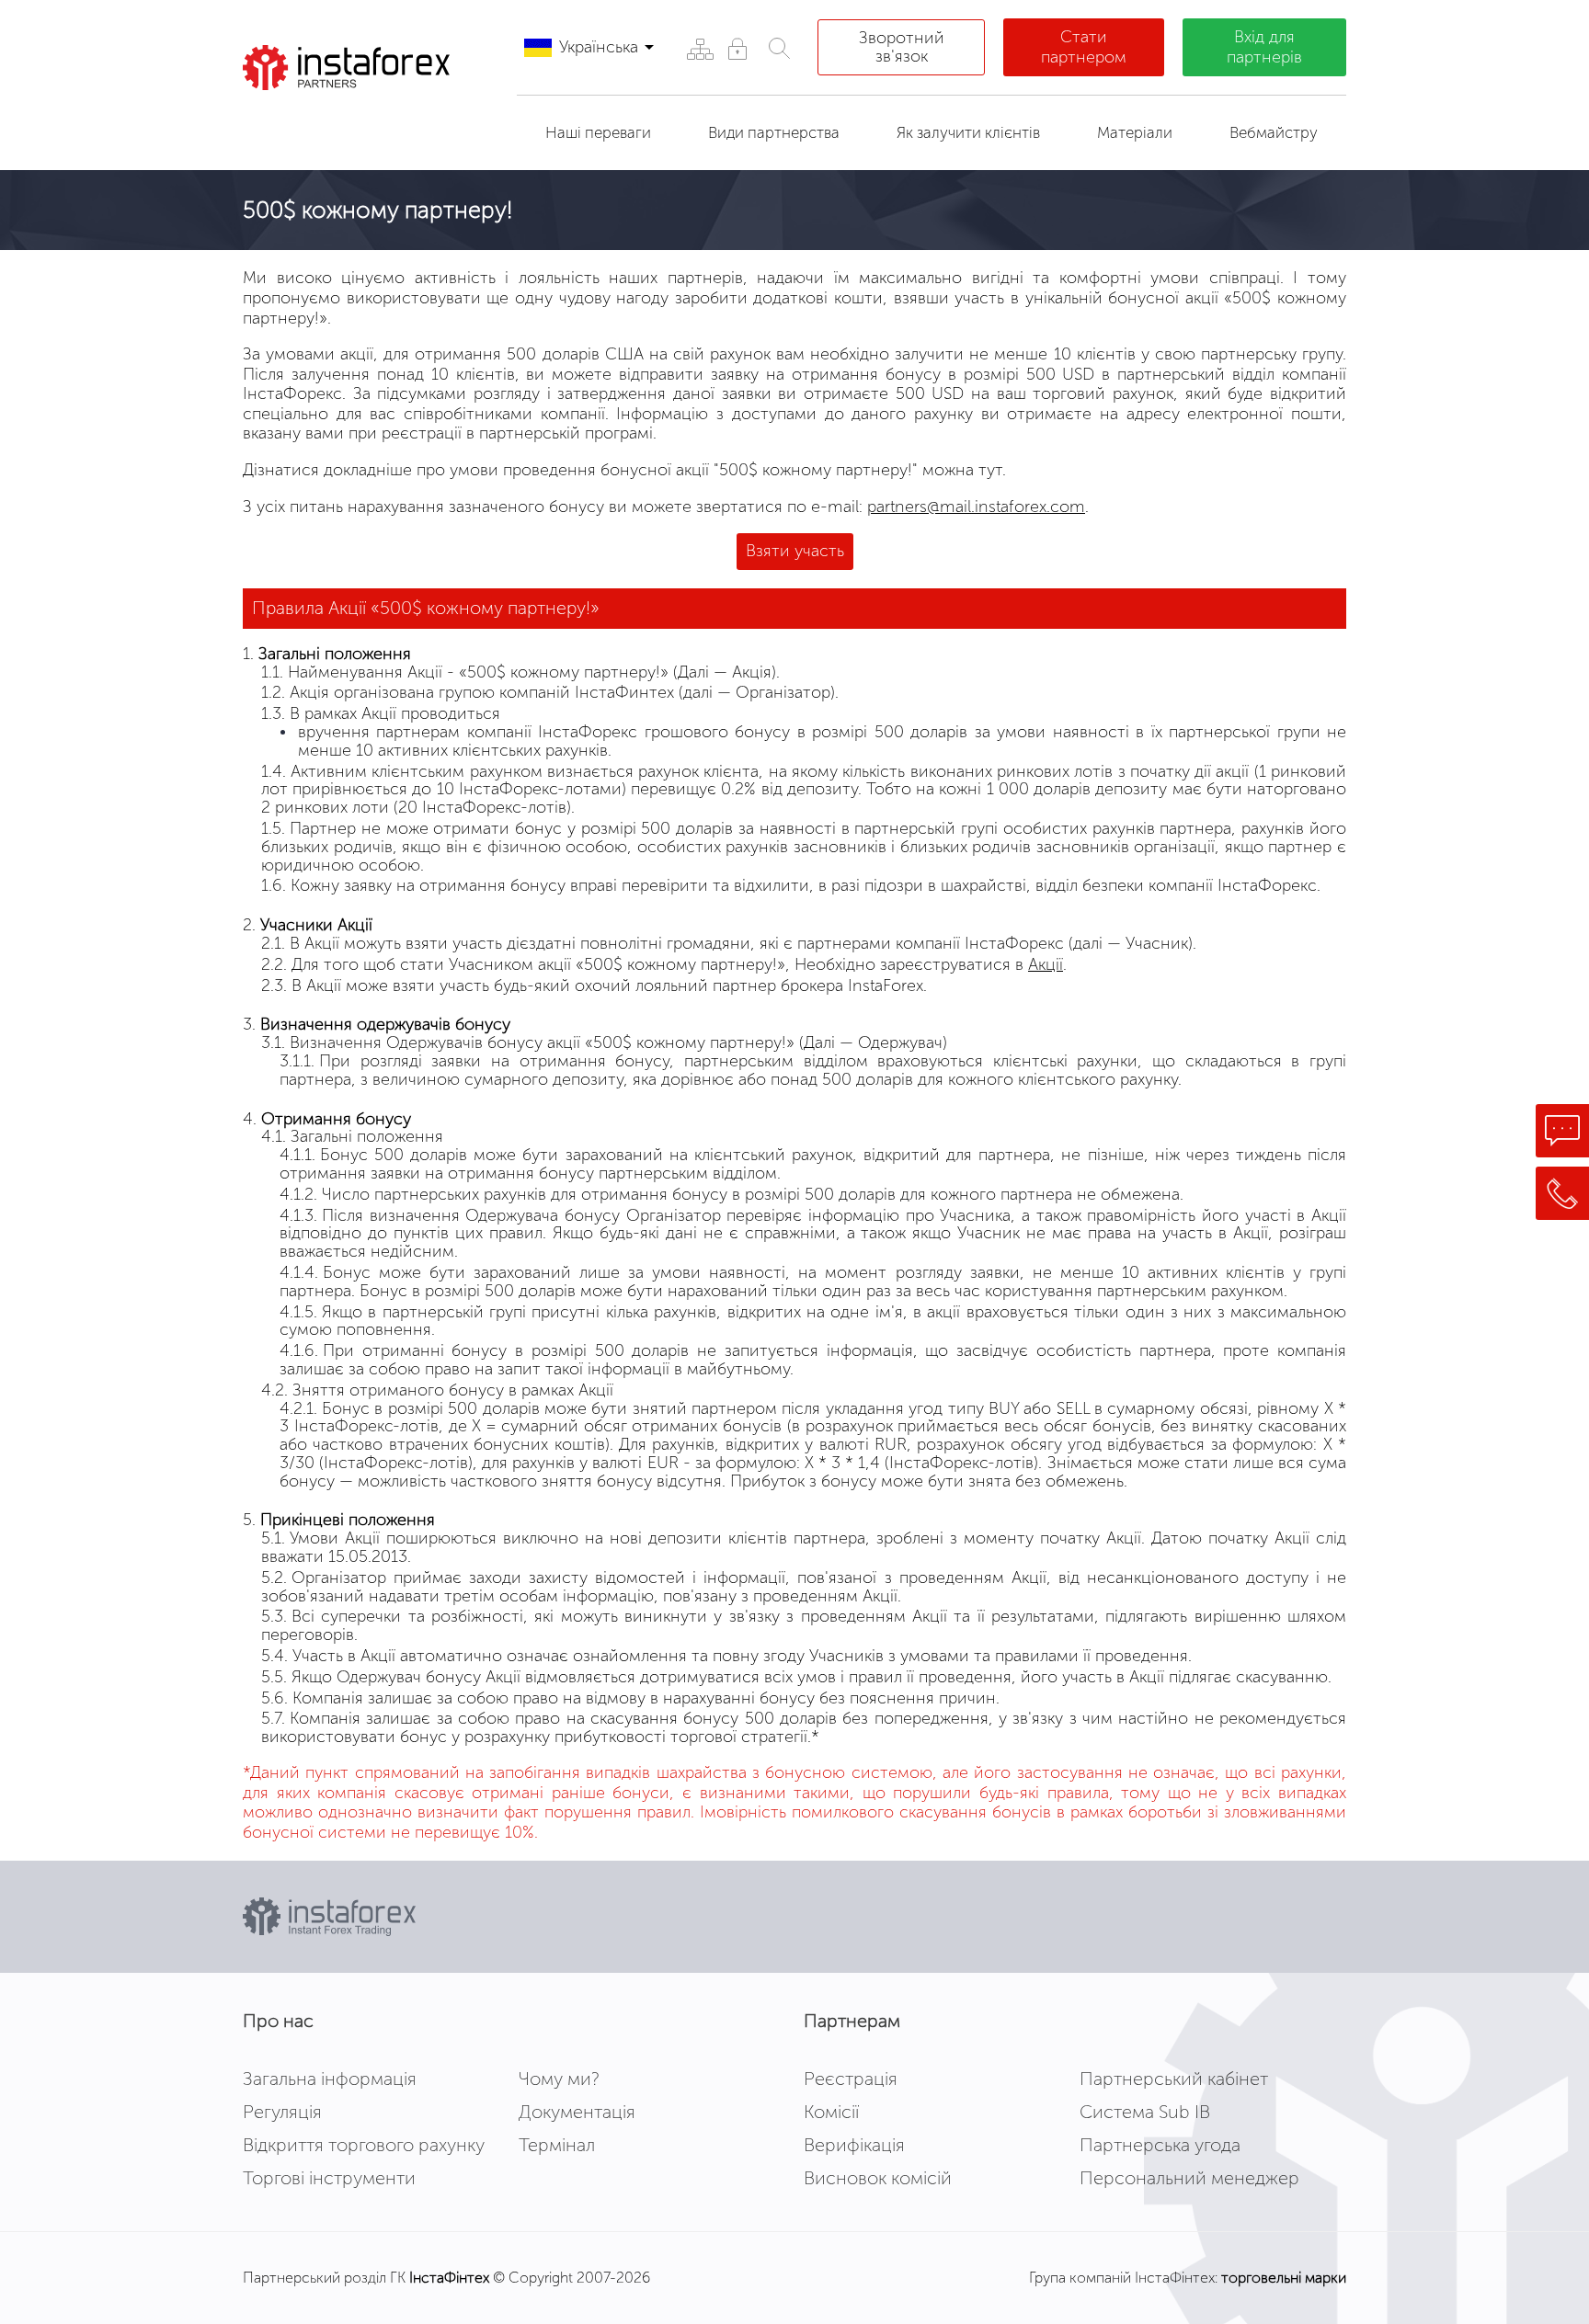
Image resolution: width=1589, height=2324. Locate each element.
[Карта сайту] (699, 48)
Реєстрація (851, 2079)
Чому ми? (559, 2079)
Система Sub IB (1145, 2112)
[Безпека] (737, 48)
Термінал (557, 2145)
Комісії (831, 2112)
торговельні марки (1284, 2278)
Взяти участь (795, 551)
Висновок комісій (878, 2178)
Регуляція (282, 2112)
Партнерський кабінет (1174, 2079)
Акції (1046, 964)
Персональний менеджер (1189, 2178)
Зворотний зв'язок (902, 47)
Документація (577, 2112)
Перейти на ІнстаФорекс (361, 123)
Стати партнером (1084, 47)
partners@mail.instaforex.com (976, 507)
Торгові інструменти (329, 2178)
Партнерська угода (1160, 2145)
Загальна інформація (330, 2079)
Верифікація (854, 2145)
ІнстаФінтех (449, 2278)
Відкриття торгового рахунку (364, 2145)
